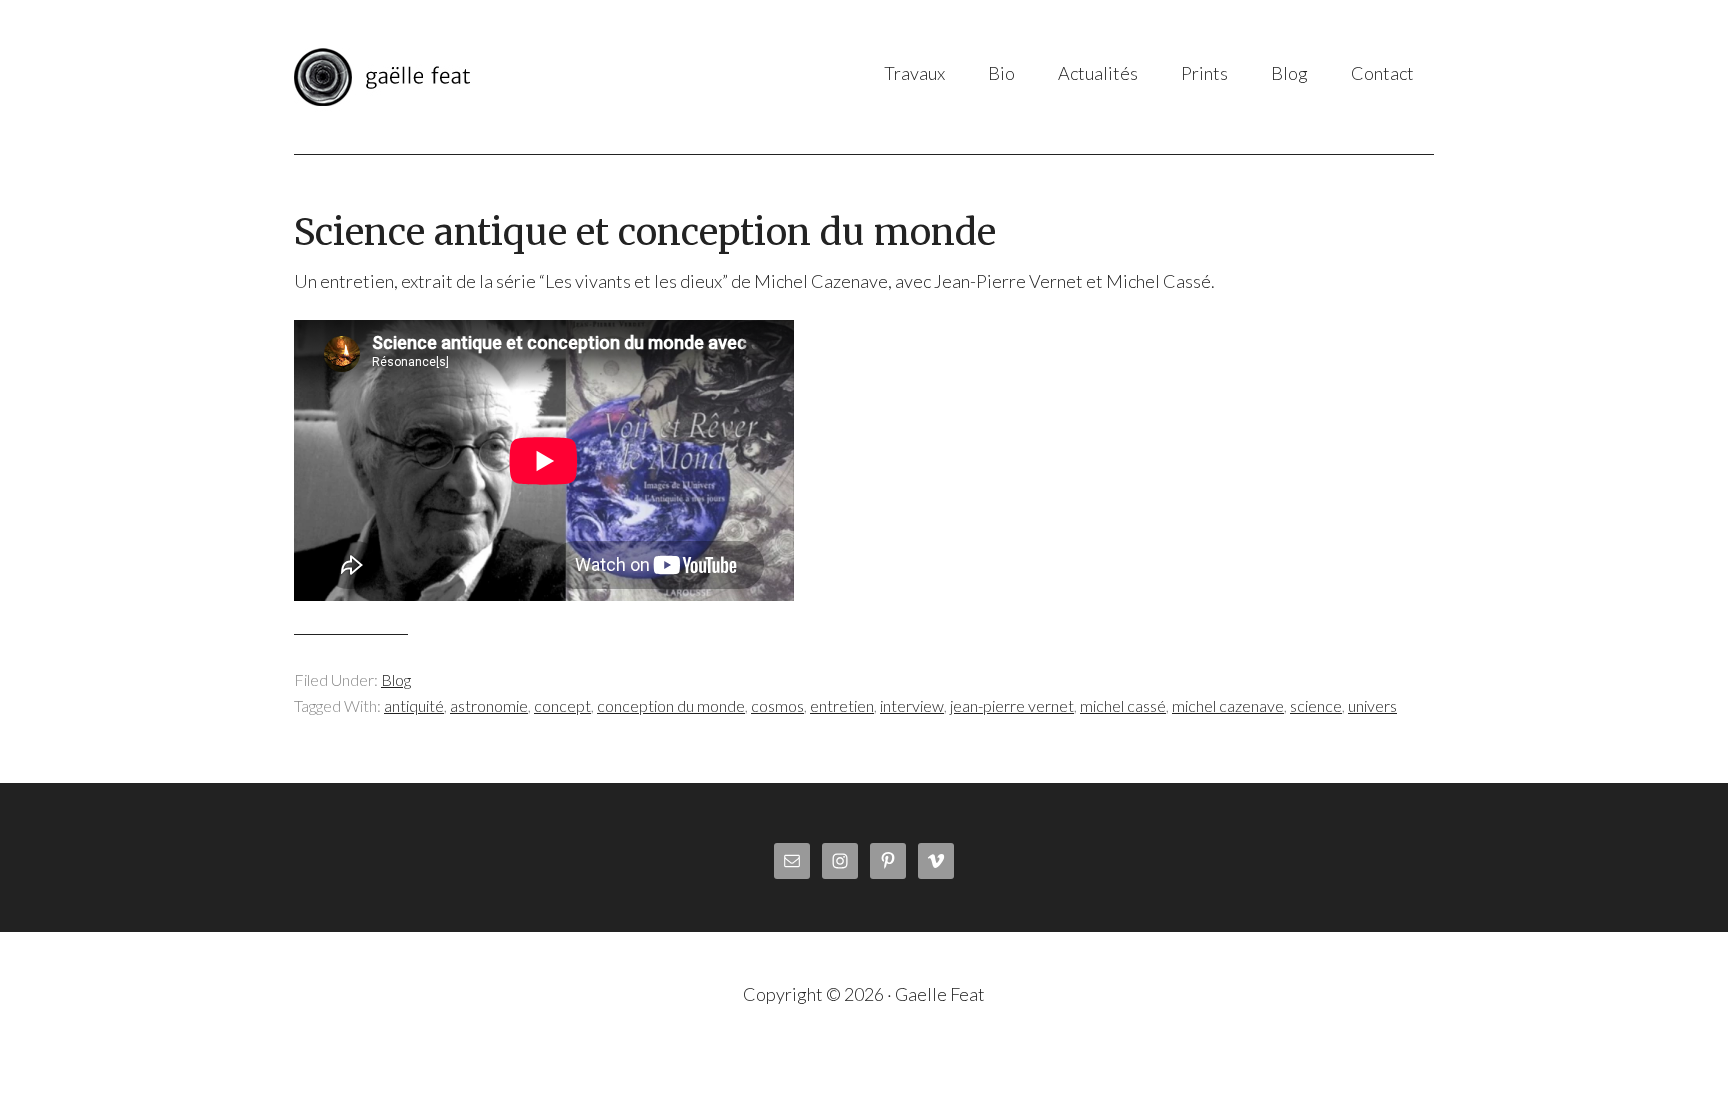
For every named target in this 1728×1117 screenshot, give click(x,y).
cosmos (777, 705)
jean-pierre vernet (1012, 705)
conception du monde (671, 705)
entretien (842, 705)
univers (1372, 705)
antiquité (414, 705)
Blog (396, 679)
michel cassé (1123, 705)
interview (912, 705)
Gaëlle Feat (493, 77)
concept (562, 705)
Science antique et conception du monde (645, 232)
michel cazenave (1228, 705)
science (1316, 705)
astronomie (489, 705)
